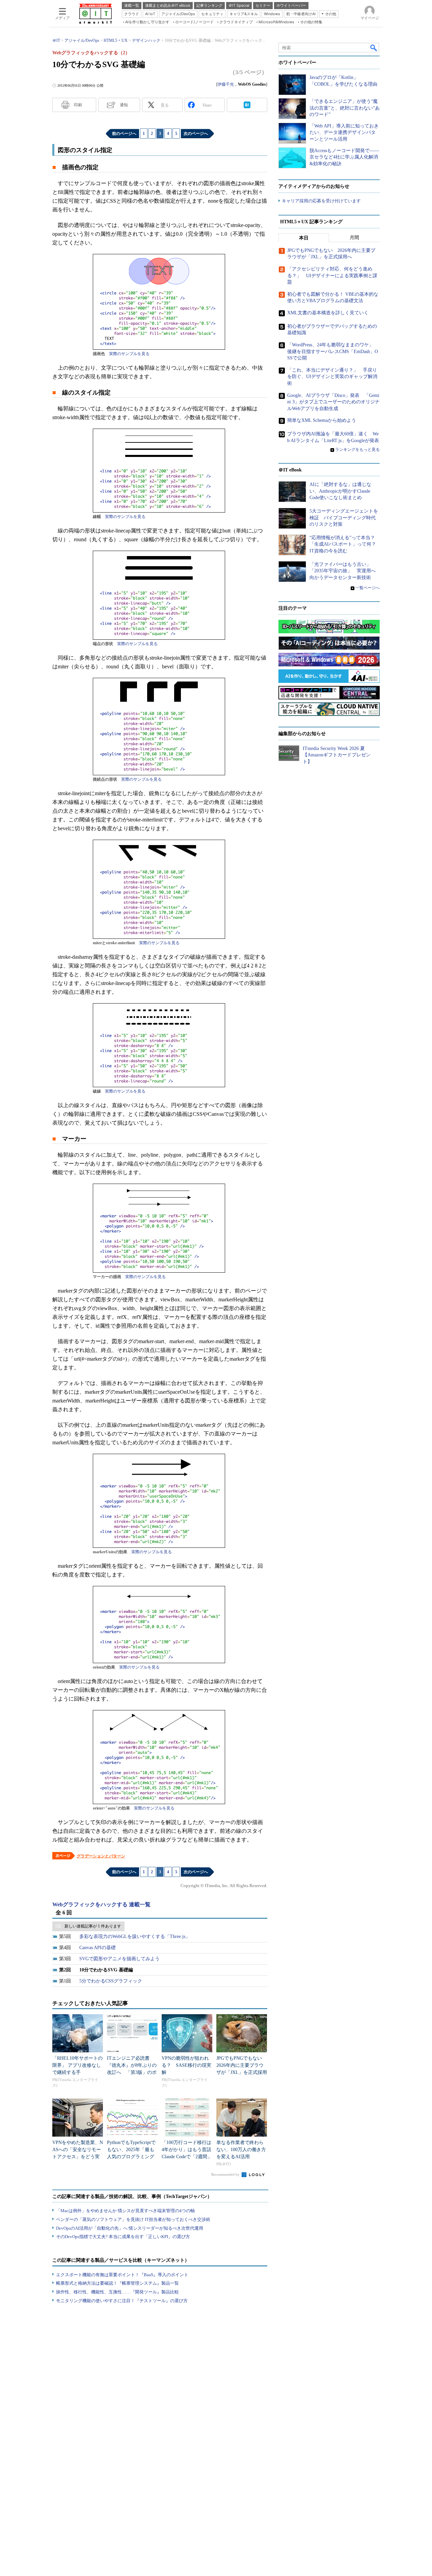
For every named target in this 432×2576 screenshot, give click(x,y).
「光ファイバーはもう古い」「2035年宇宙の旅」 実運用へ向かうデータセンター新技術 (343, 571)
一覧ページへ (368, 588)
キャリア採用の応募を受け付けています (321, 201)
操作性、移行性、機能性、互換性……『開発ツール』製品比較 (117, 2292)
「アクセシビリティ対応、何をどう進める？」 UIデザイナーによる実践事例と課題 (332, 276)
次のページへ (196, 134)
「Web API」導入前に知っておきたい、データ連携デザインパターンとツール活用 (344, 133)
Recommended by (226, 2174)
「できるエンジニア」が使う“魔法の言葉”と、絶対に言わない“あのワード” (345, 108)
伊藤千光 (226, 84)
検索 (374, 48)
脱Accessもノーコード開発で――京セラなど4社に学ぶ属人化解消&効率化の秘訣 (344, 157)
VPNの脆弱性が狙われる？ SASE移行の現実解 (186, 2065)
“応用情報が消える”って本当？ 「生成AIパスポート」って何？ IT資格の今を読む (345, 544)
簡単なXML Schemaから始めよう (322, 420)
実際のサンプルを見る (129, 354)
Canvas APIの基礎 (98, 1948)
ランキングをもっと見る (357, 450)
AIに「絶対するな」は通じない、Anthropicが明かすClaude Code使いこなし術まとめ (340, 491)
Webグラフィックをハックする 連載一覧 (101, 1904)
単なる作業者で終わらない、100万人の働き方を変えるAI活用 (241, 2150)
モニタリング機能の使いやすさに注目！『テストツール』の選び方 (122, 2301)
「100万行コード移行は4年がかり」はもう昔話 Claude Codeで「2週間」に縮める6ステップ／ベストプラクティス (189, 2157)
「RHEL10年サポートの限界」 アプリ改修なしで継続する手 (77, 2065)
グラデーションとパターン (101, 1856)
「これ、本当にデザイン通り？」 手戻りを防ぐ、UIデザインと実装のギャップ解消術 (332, 377)
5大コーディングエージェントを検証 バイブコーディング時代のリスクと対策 (344, 518)
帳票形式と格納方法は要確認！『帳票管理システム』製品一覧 (117, 2283)
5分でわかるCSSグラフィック (111, 1981)
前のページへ (124, 134)
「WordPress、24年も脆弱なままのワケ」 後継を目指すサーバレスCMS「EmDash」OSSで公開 (333, 351)
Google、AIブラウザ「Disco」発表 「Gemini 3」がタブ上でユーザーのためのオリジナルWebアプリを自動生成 (333, 402)
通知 (124, 105)
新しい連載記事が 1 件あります (93, 1926)
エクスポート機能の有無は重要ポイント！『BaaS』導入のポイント (122, 2275)
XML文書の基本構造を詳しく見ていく (328, 313)
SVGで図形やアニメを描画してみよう (119, 1959)
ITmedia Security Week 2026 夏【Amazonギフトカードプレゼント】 (337, 755)
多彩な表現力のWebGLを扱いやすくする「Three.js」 (135, 1936)
